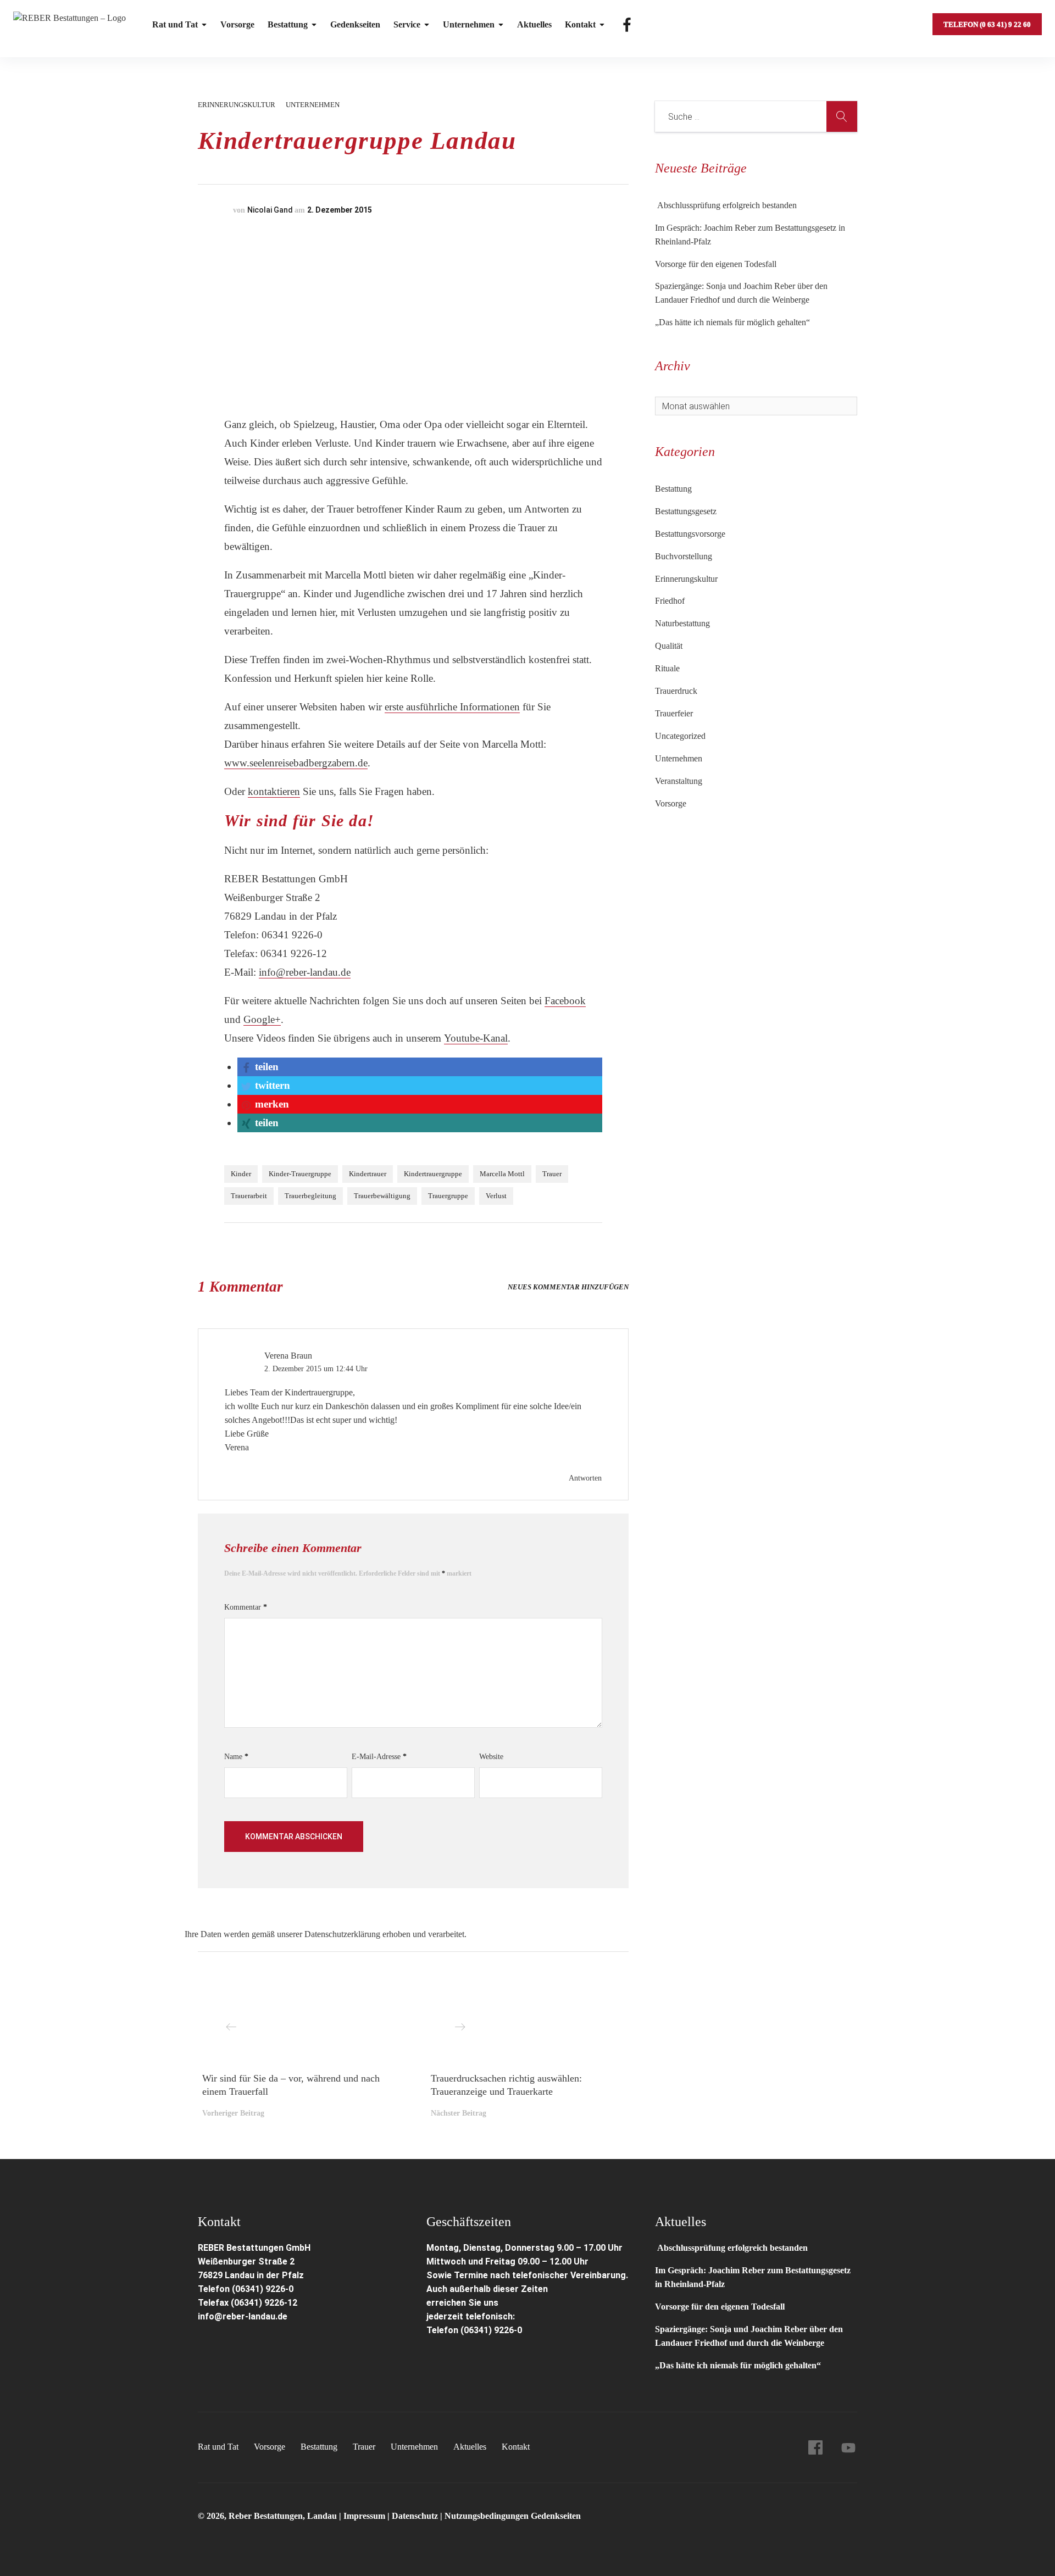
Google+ (262, 1019)
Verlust (496, 1196)
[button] (259, 1067)
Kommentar (246, 1607)
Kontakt (580, 24)
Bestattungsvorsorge (690, 534)
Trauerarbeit (249, 1196)
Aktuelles (534, 24)
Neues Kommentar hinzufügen (568, 1287)
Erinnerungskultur (237, 105)
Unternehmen (469, 24)
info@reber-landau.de (305, 972)
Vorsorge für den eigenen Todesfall (716, 264)
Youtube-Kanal (476, 1038)
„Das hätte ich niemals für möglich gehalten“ (732, 322)
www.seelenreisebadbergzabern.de (296, 763)
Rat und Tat (175, 24)
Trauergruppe (448, 1196)
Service (407, 24)
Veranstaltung (679, 781)
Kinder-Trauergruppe (300, 1174)
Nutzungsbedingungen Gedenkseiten (513, 2516)
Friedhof (670, 601)
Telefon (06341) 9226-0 (246, 2289)
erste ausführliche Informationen (452, 707)
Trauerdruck (676, 691)
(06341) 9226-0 (491, 2330)
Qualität (669, 646)
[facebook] (815, 2447)
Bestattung (288, 24)
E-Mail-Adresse (379, 1757)
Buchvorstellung (684, 556)
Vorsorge (237, 24)
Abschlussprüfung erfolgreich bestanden (726, 205)
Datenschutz (415, 2516)
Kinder (241, 1174)
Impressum (365, 2516)
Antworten (585, 1478)
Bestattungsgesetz (686, 511)
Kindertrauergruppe (433, 1174)
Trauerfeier (674, 713)
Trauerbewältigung (382, 1196)
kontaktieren (274, 791)
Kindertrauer (368, 1174)
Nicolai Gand (270, 210)
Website (491, 1757)
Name (236, 1757)
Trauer (552, 1174)
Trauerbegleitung (310, 1196)
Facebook (565, 1001)
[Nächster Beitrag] (527, 2025)
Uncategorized (680, 736)
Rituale (667, 668)
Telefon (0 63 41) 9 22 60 (987, 24)
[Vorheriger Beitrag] (299, 2025)
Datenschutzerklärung (342, 1934)
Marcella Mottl (502, 1174)
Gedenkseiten (355, 24)
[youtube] (848, 2447)
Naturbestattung (682, 623)
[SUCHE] (842, 116)
